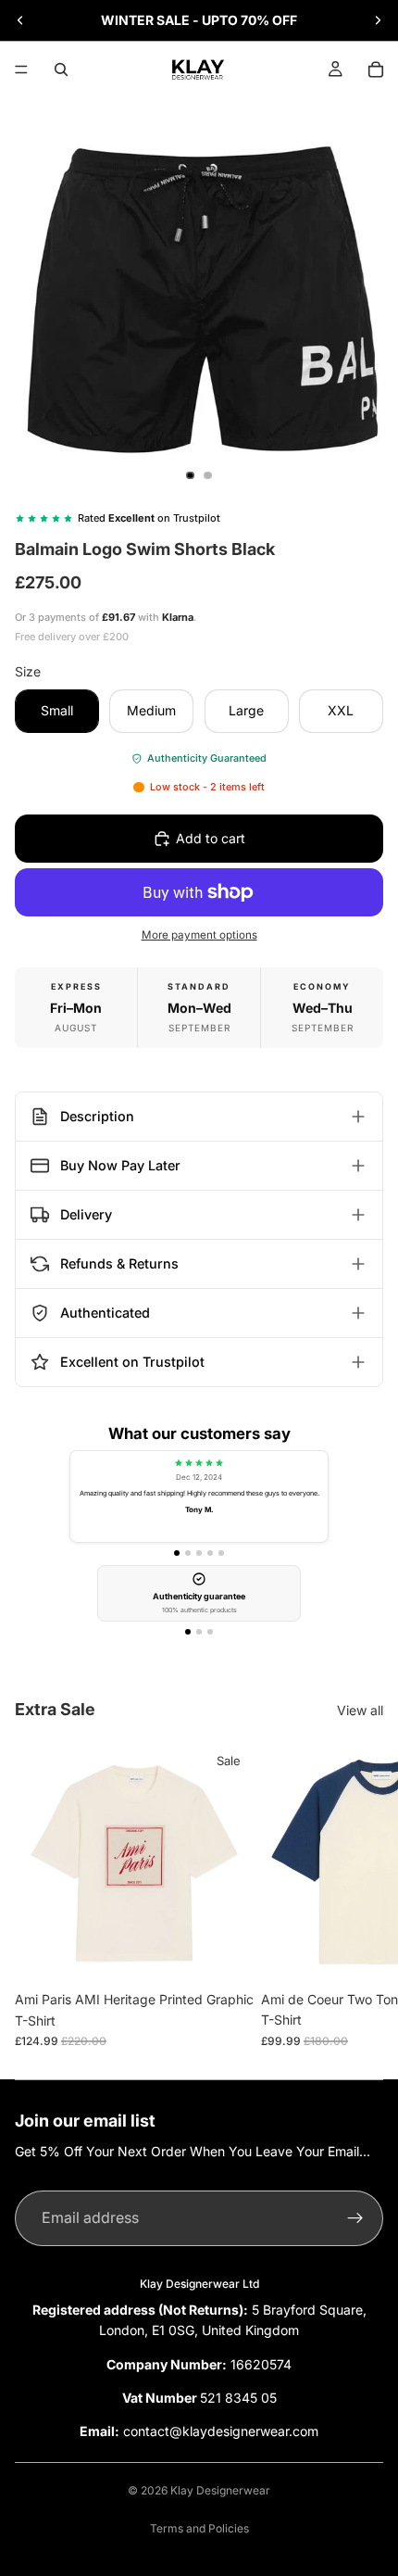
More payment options (199, 935)
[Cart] (376, 69)
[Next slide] (378, 20)
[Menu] (21, 69)
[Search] (61, 69)
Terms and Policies (199, 2528)
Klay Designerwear (220, 2490)
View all (360, 1710)
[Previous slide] (20, 20)
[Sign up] (355, 2218)
